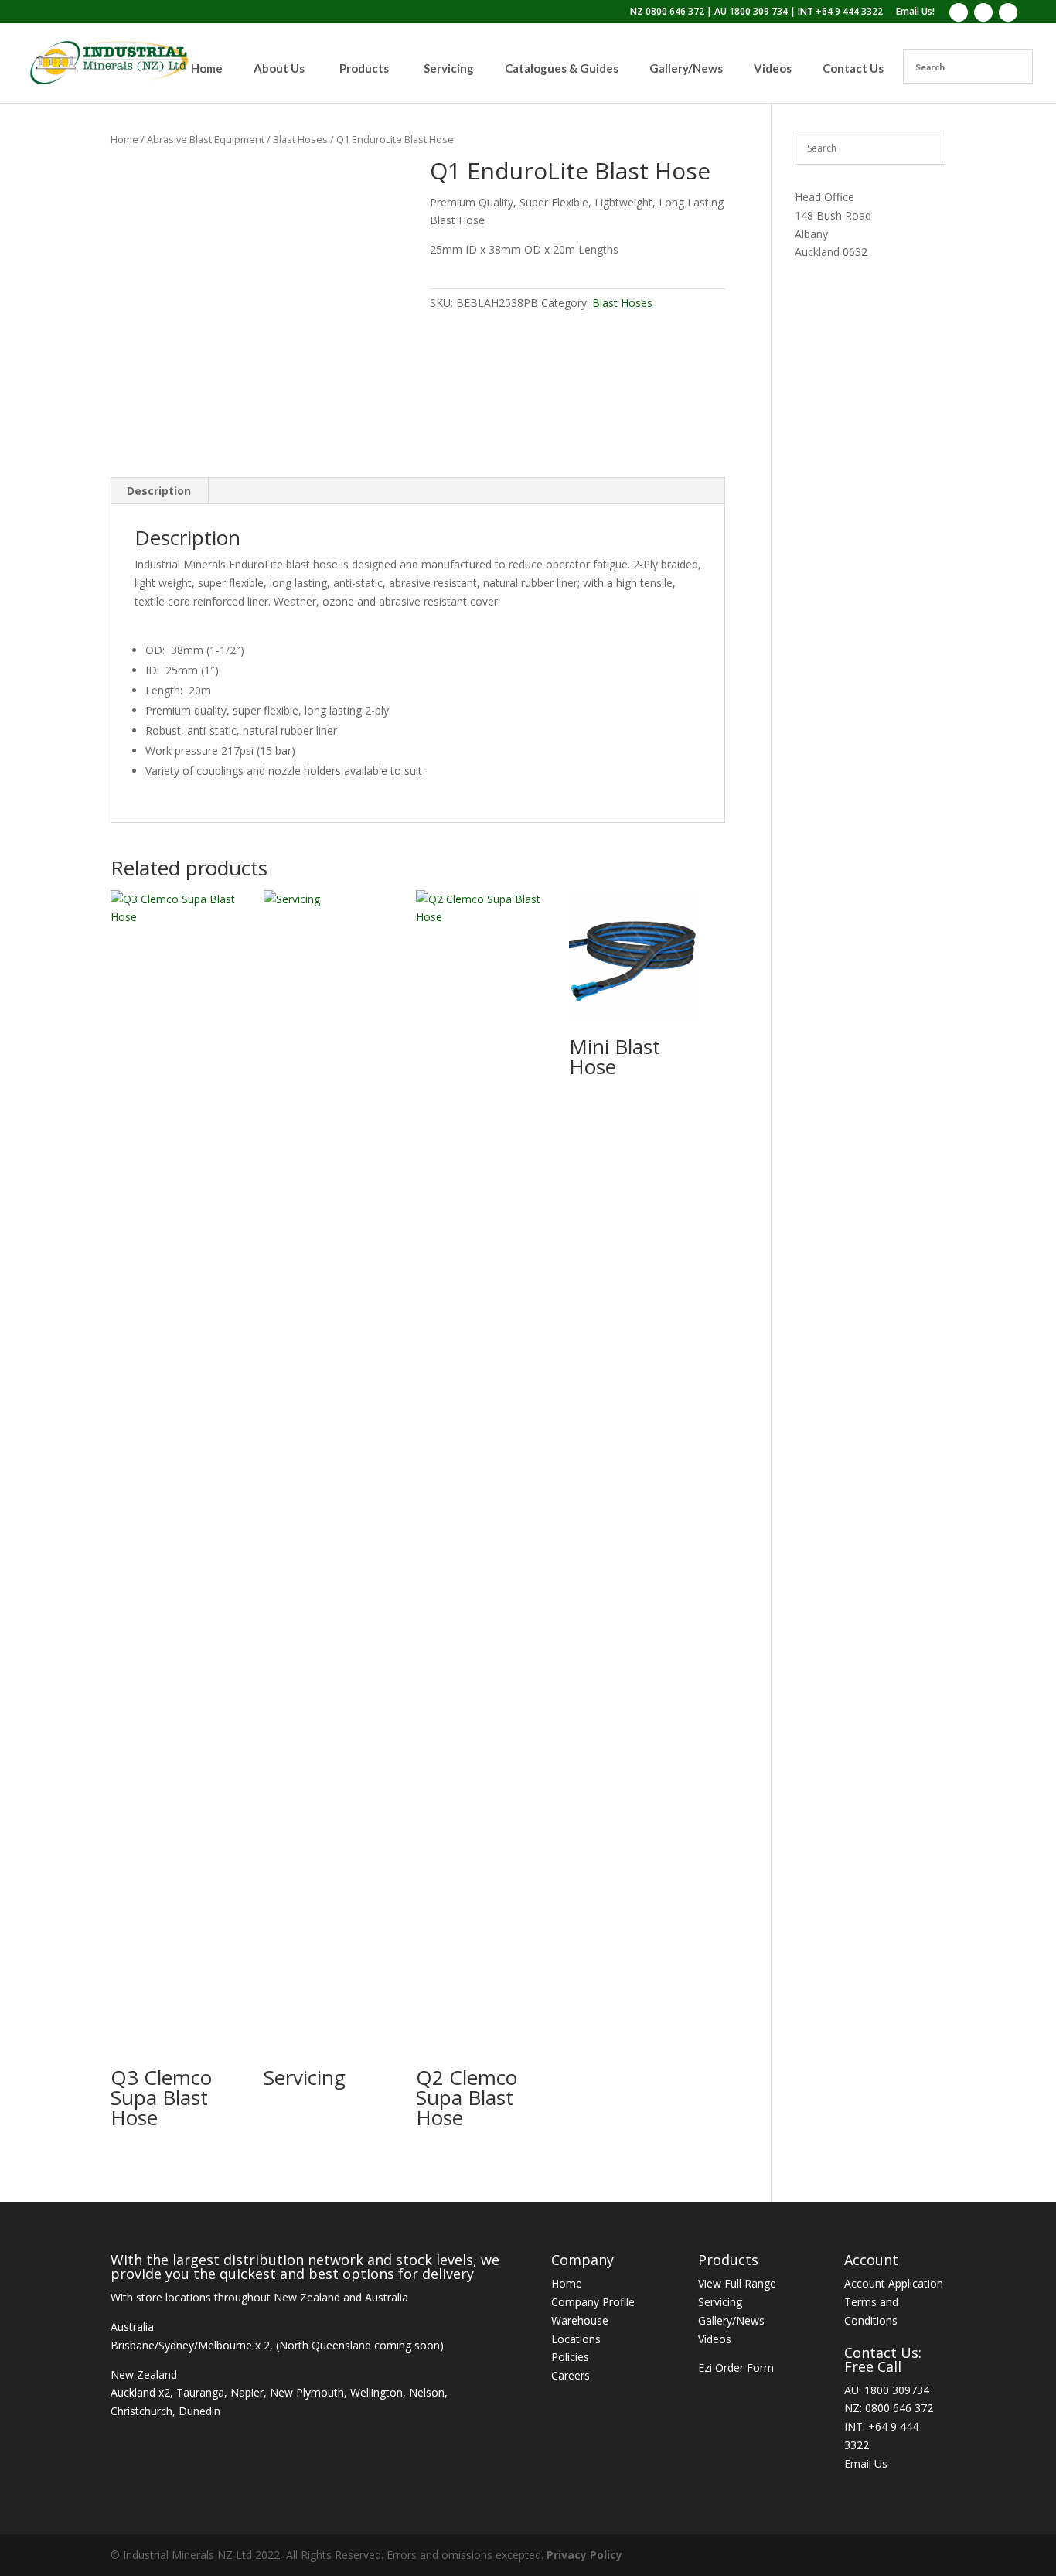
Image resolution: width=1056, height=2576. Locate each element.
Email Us (866, 2463)
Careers (571, 2375)
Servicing (720, 2302)
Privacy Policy (584, 2555)
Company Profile (593, 2302)
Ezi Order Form (736, 2368)
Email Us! (915, 12)
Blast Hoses (300, 139)
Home (124, 139)
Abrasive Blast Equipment (206, 139)
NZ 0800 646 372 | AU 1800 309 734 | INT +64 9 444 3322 (756, 12)
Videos (715, 2339)
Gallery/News (731, 2320)
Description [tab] (159, 491)
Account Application (894, 2283)
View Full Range (737, 2283)
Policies (570, 2357)
